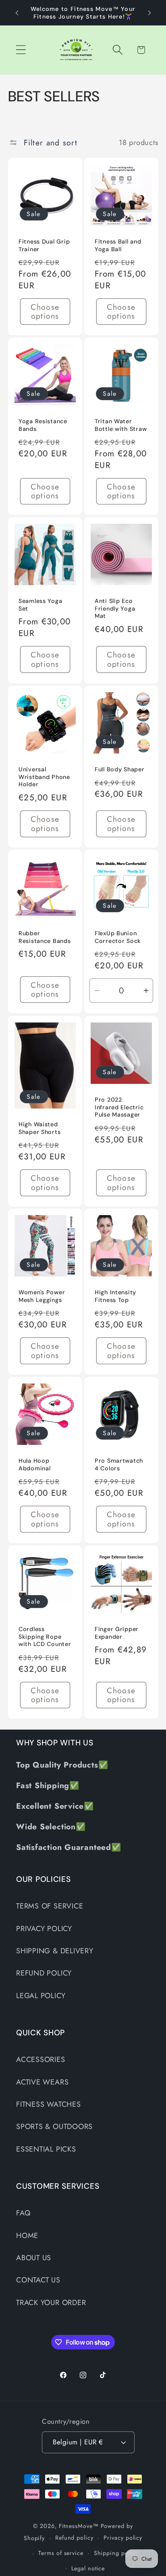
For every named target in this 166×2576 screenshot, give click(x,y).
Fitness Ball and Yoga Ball (118, 245)
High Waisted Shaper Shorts (39, 1128)
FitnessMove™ (79, 2526)
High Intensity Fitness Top (115, 1296)
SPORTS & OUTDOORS (54, 2127)
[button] (21, 50)
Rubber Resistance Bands (45, 937)
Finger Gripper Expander (117, 1632)
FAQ (23, 2213)
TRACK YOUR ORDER (51, 2303)
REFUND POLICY (44, 1973)
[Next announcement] (149, 13)
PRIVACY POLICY (44, 1929)
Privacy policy (123, 2538)
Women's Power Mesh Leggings (42, 1296)
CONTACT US (38, 2280)
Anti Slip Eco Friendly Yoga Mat (115, 608)
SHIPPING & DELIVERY (55, 1951)
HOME (27, 2236)
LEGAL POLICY (41, 1996)
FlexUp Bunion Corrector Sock (118, 937)
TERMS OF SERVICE (50, 1906)
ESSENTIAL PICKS (46, 2149)
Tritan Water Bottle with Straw (121, 425)
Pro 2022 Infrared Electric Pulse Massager (119, 1107)
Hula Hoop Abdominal (34, 1464)
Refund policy (74, 2538)
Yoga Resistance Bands (43, 425)
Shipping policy (116, 2553)
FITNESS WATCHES (49, 2104)
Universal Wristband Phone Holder (44, 777)
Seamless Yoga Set (40, 605)
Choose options (45, 312)
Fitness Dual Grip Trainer (44, 245)
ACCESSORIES (41, 2060)
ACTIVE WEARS (42, 2082)
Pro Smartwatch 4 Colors (119, 1464)
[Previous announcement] (17, 13)
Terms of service (61, 2553)
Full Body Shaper (120, 769)
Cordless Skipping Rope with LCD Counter (45, 1636)
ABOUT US (34, 2258)
